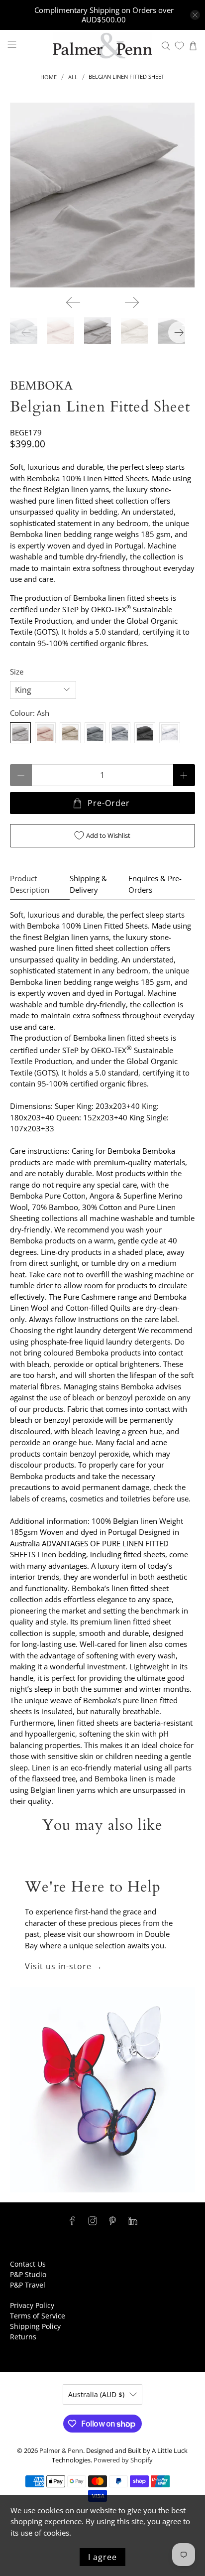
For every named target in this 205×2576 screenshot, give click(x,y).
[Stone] (70, 733)
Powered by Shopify (123, 2460)
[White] (170, 733)
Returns (23, 2337)
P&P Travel (28, 2285)
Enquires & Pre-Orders (155, 884)
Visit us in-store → (64, 1966)
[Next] (132, 302)
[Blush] (45, 733)
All (73, 77)
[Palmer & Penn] (102, 46)
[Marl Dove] (120, 733)
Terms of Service (38, 2316)
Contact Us (28, 2264)
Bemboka (41, 386)
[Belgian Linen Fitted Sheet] (102, 195)
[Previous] (73, 302)
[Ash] (20, 733)
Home (49, 77)
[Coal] (145, 733)
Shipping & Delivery (88, 884)
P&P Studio (28, 2274)
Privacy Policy (32, 2305)
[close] (195, 15)
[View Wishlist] (179, 46)
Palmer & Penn (61, 2451)
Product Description (30, 884)
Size (17, 672)
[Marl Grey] (95, 733)
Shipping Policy (35, 2326)
